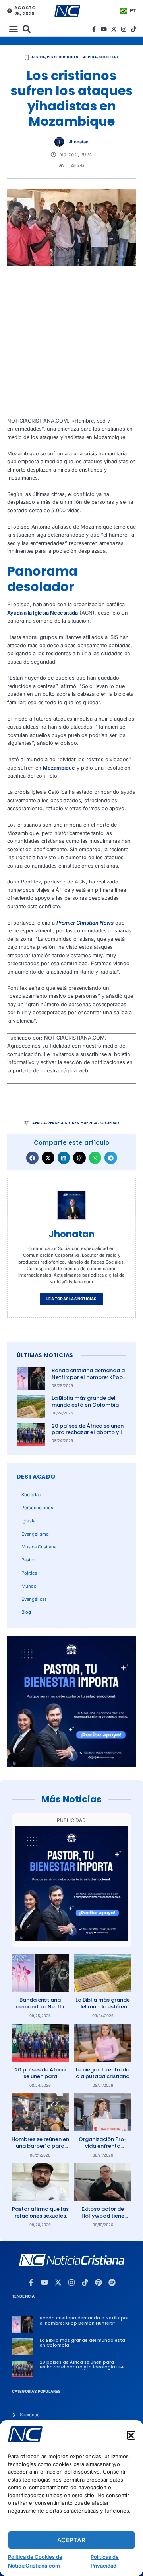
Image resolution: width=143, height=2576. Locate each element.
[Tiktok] (134, 29)
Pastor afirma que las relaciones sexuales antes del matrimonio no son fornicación (40, 2219)
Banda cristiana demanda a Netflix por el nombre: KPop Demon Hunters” (88, 1377)
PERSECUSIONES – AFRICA (72, 57)
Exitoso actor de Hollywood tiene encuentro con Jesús (103, 2216)
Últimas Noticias (45, 1355)
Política (29, 1573)
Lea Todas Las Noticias (71, 1299)
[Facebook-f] (94, 29)
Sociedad (109, 57)
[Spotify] (112, 2282)
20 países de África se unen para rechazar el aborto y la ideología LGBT (89, 1433)
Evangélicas (34, 1599)
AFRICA (38, 57)
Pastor (28, 1560)
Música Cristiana (39, 1547)
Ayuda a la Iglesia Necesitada (43, 613)
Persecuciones (37, 1508)
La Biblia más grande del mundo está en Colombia (85, 1401)
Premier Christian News (85, 923)
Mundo (29, 1586)
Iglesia (28, 1521)
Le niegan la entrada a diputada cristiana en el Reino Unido (103, 2076)
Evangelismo (35, 1534)
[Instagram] (124, 29)
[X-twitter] (114, 29)
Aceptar (71, 2540)
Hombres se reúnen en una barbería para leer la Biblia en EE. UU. (40, 2146)
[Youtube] (104, 29)
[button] (131, 2435)
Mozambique (59, 768)
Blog (26, 1612)
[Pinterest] (99, 2282)
